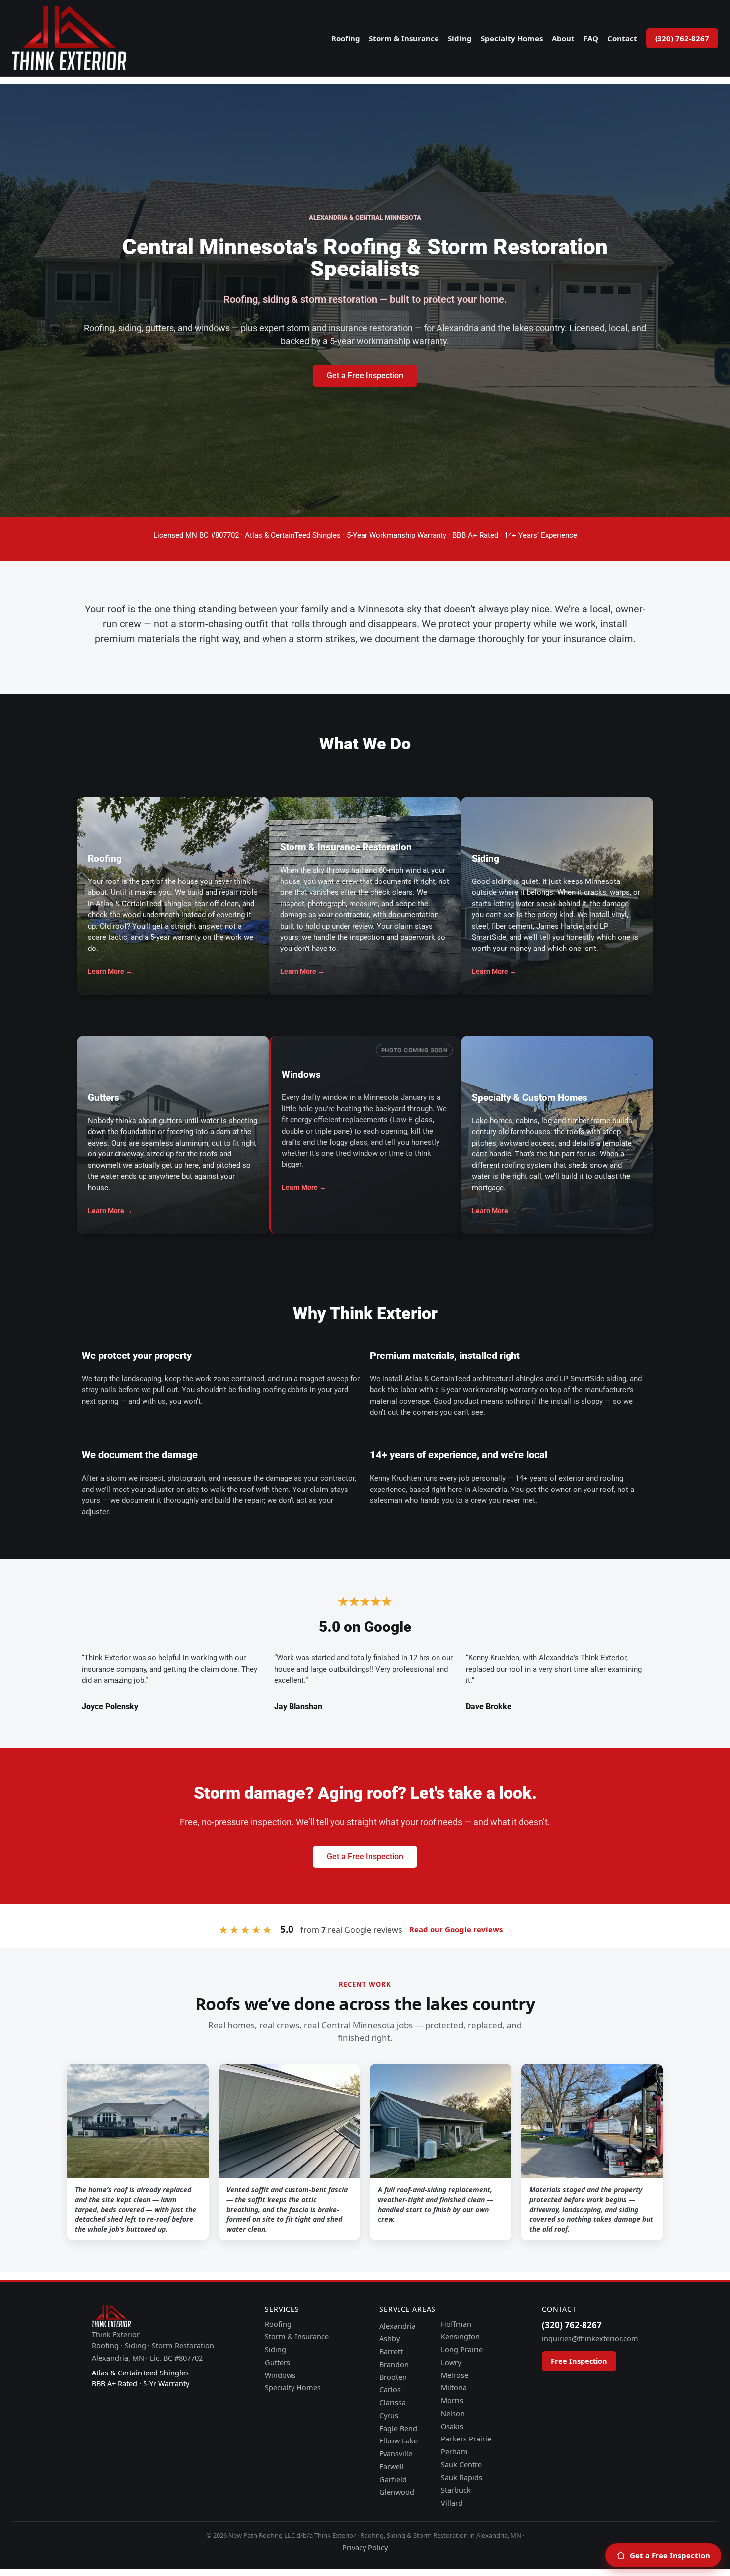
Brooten (393, 2377)
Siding (460, 38)
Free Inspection (579, 2361)
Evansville (396, 2453)
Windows (280, 2375)
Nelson (453, 2413)
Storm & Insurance (404, 38)
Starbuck (456, 2490)
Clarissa (393, 2402)
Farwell (392, 2466)
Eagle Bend (398, 2428)
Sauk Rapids (462, 2477)
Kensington (460, 2336)
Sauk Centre (461, 2464)
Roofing (346, 38)
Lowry (451, 2362)
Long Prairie (462, 2349)
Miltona (454, 2387)
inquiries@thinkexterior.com (590, 2338)
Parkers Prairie (466, 2439)
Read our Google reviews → (461, 1929)
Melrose (455, 2375)
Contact (622, 38)
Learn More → (110, 971)
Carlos (390, 2389)
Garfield (393, 2479)
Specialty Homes (512, 38)
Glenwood (397, 2492)
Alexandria (398, 2326)
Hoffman (456, 2324)
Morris (452, 2400)
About (563, 38)
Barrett (391, 2351)
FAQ (591, 38)
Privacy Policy (365, 2547)
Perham (454, 2451)
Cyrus (389, 2415)
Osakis (452, 2426)
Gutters (277, 2362)
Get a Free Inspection (670, 2555)
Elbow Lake (399, 2440)
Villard (452, 2503)
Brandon (394, 2364)
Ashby (390, 2338)
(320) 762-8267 (682, 38)
